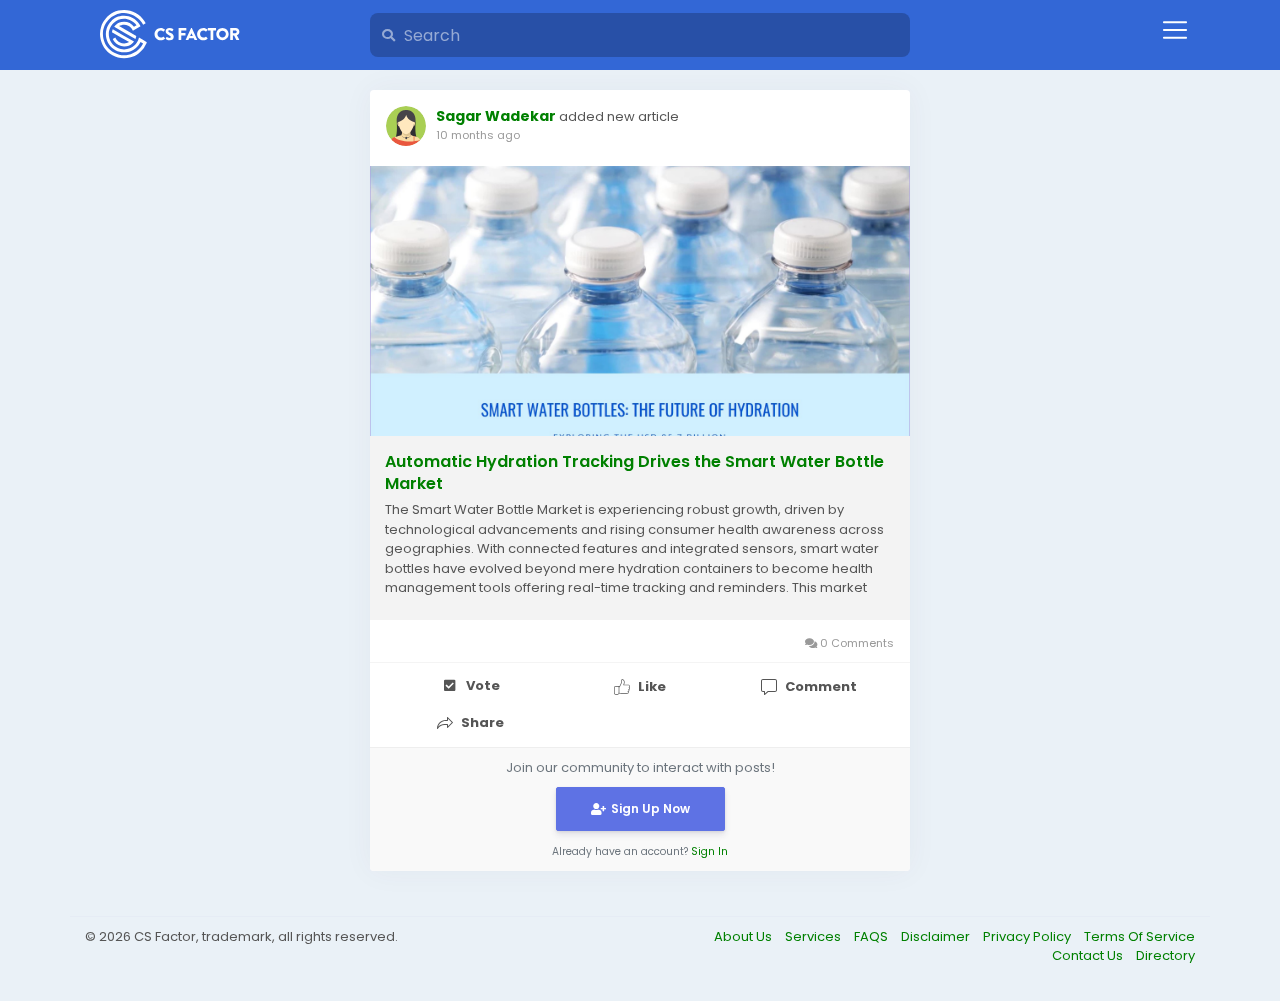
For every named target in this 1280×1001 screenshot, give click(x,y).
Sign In (709, 851)
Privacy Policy (1028, 936)
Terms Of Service (1139, 936)
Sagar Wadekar (496, 116)
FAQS (872, 936)
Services (814, 936)
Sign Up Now (650, 808)
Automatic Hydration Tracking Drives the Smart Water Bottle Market (634, 473)
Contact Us (1089, 955)
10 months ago (478, 135)
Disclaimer (937, 936)
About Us (744, 936)
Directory (1165, 955)
